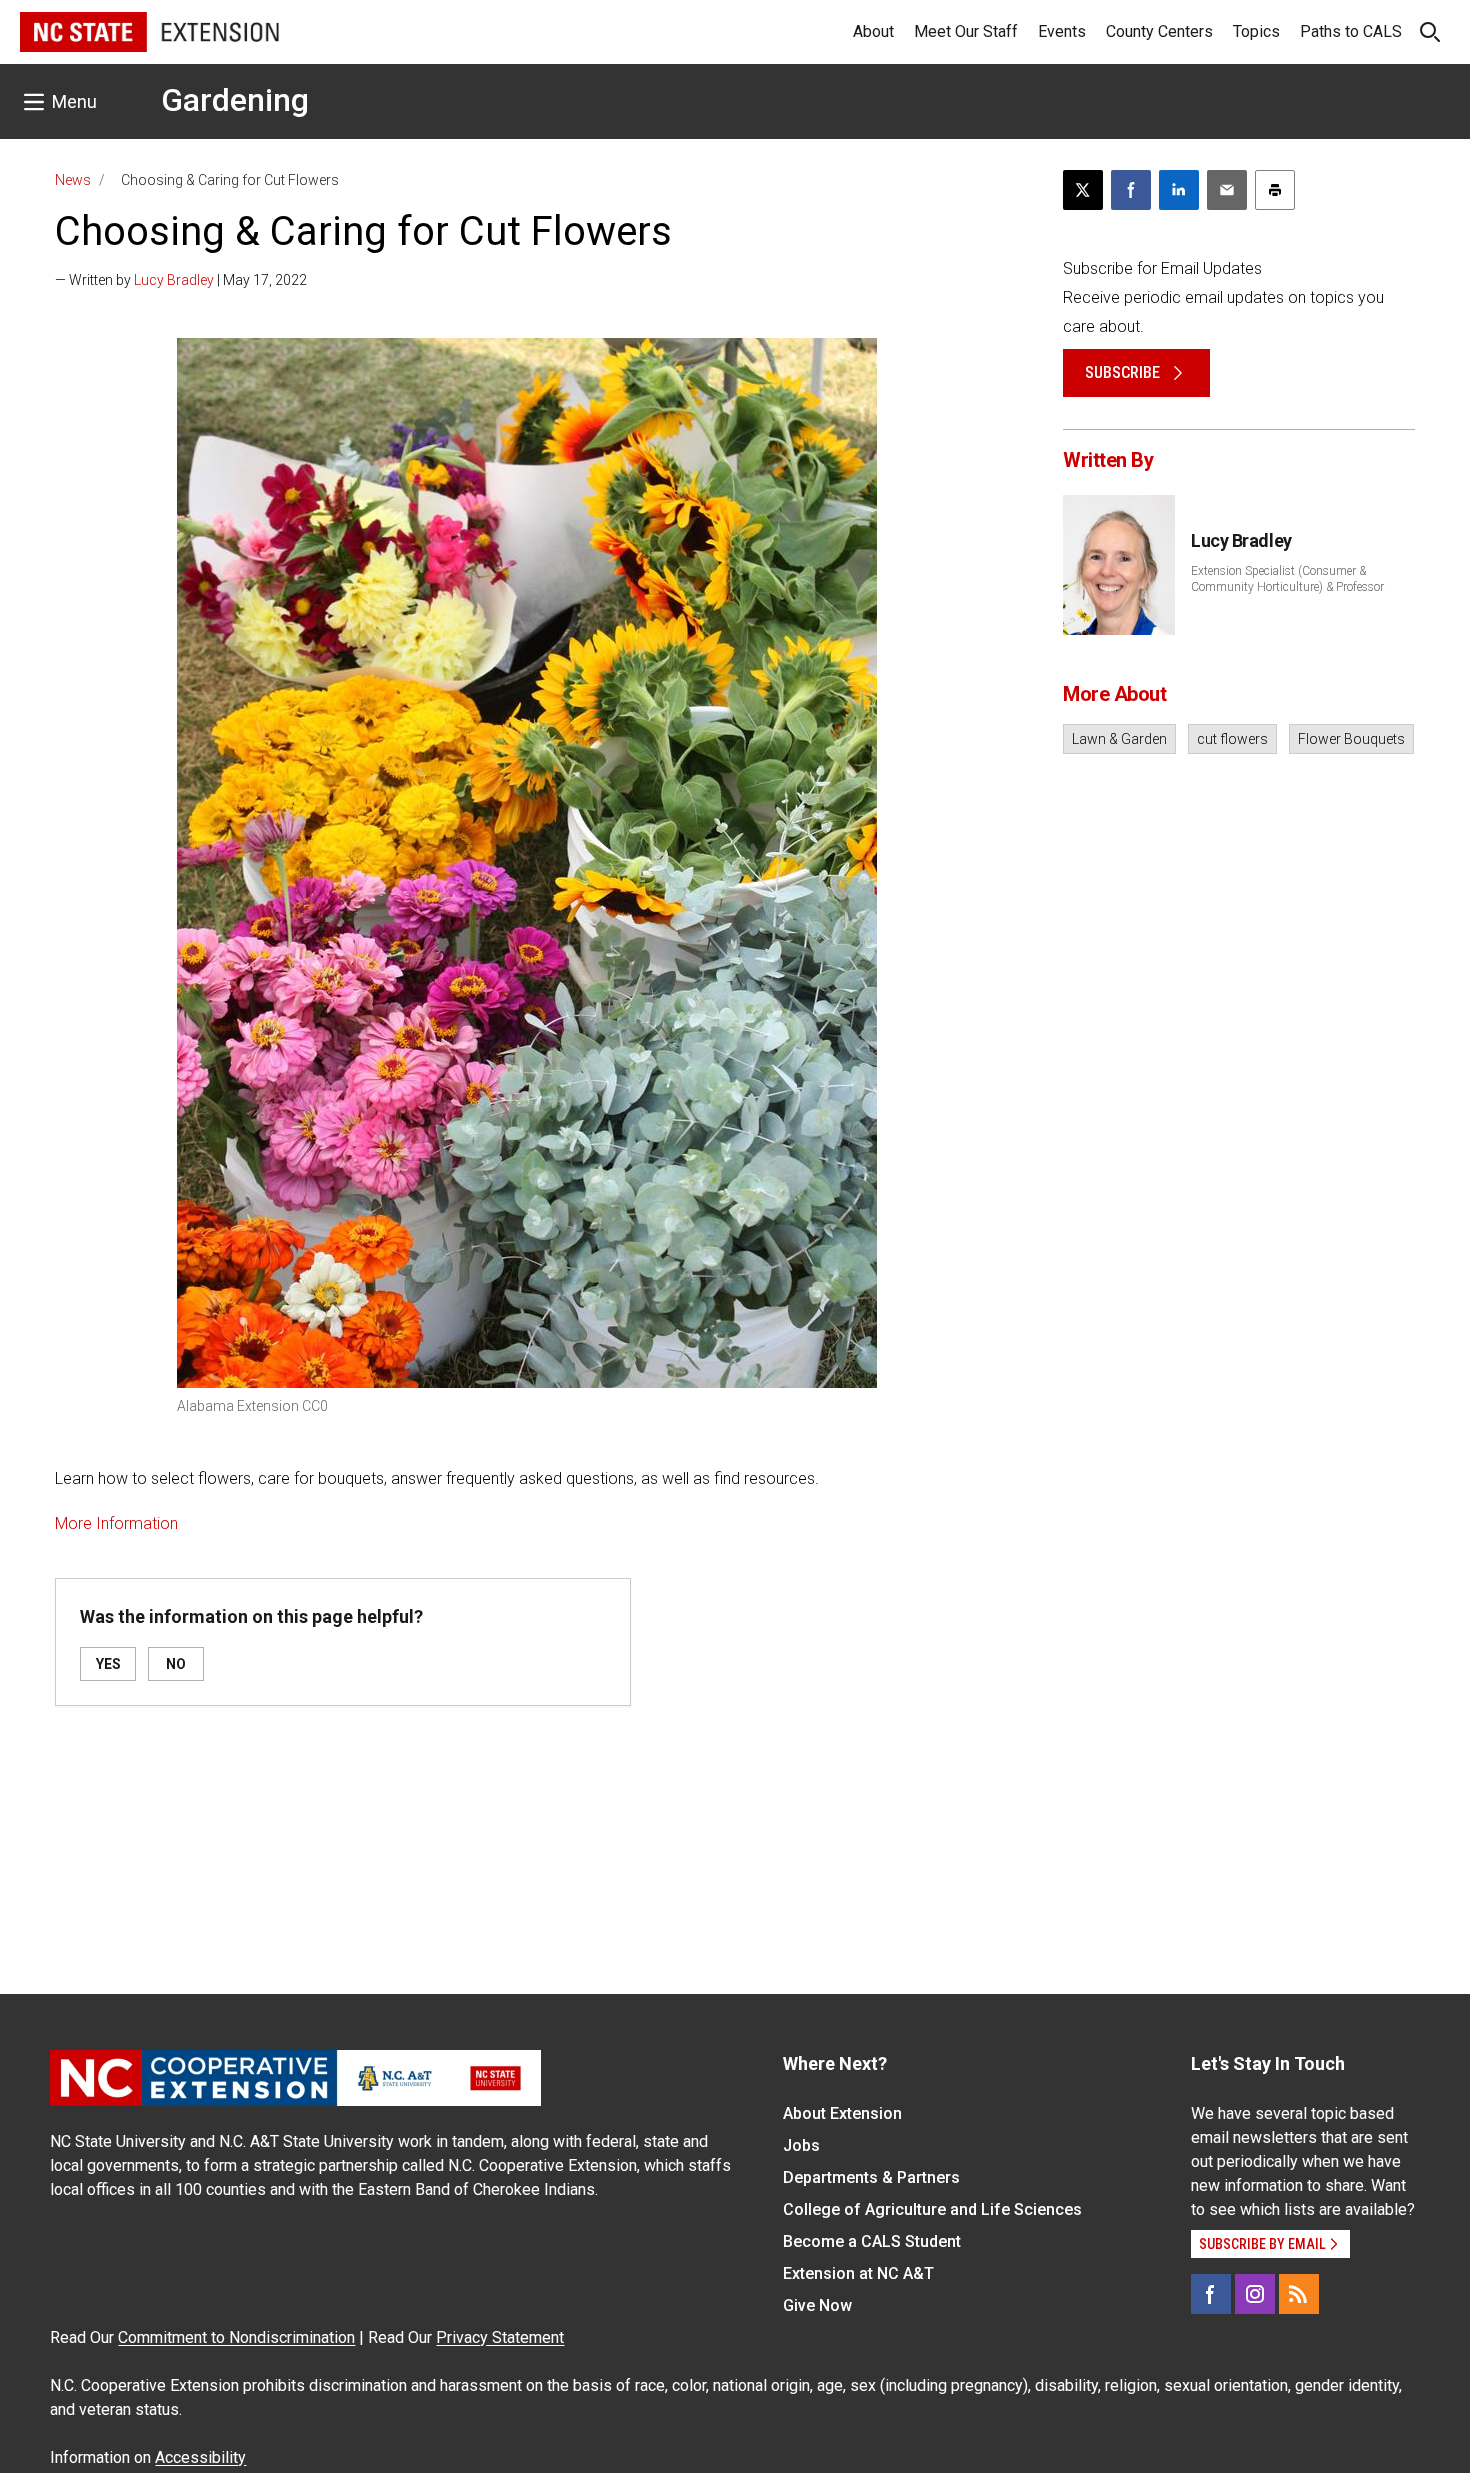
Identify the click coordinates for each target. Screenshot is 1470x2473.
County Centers (1159, 31)
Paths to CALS (1351, 31)
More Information (116, 1523)
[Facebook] (1211, 2294)
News (73, 180)
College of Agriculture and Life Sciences (932, 2209)
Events (1062, 31)
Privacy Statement (500, 2337)
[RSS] (1299, 2294)
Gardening (235, 100)
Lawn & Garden (1119, 739)
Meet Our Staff (966, 31)
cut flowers (1232, 739)
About (873, 31)
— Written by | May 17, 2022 (181, 280)
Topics (1256, 31)
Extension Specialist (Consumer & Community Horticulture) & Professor (1287, 579)
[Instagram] (1255, 2294)
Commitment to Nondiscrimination (236, 2337)
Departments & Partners (871, 2177)
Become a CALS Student (872, 2241)
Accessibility (200, 2457)
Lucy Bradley (174, 280)
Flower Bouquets (1351, 739)
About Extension (842, 2113)
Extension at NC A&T (858, 2273)
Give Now (817, 2305)
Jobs (801, 2145)
